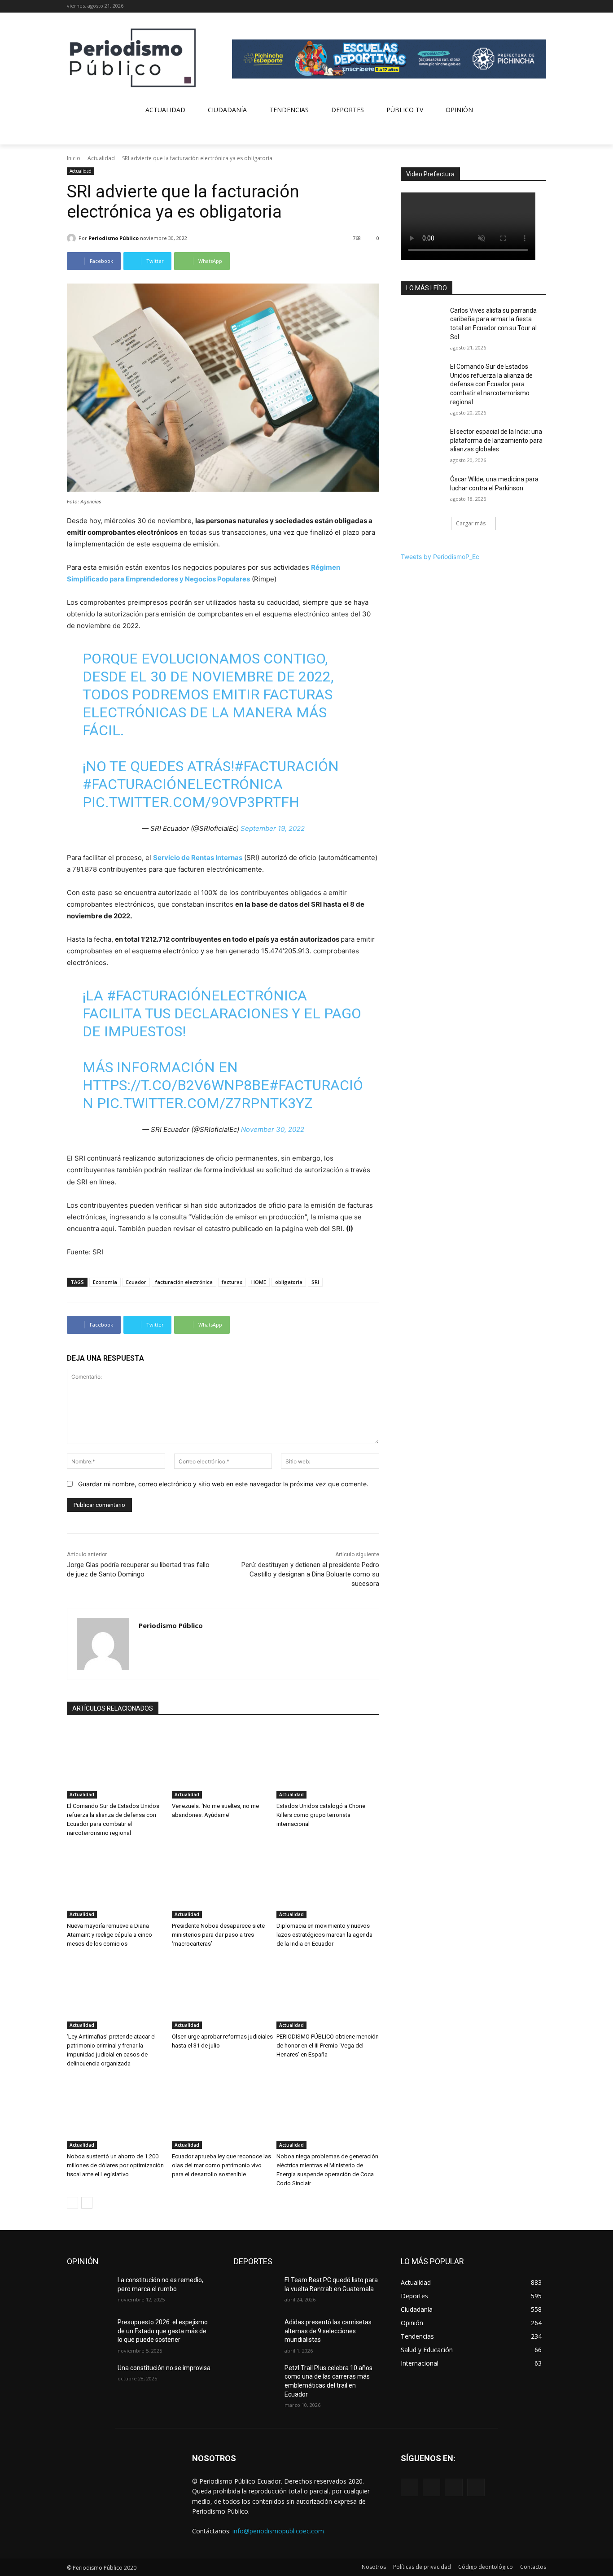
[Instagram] (516, 7)
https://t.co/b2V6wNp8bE (176, 1085)
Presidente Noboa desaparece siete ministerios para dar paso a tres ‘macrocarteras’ (218, 1935)
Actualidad (101, 158)
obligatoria (289, 1282)
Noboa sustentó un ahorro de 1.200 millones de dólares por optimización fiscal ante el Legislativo (115, 2165)
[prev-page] (72, 2203)
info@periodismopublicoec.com (278, 2531)
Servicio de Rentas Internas (198, 858)
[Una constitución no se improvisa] (89, 2379)
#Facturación (287, 766)
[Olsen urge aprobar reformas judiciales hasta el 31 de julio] (223, 1993)
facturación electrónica (184, 1282)
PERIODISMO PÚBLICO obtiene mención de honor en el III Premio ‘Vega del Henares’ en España (328, 2046)
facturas (232, 1282)
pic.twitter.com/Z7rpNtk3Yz (205, 1103)
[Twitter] (528, 7)
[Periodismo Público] (73, 238)
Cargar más (471, 523)
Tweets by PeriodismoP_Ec (440, 557)
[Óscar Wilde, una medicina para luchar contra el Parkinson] (423, 490)
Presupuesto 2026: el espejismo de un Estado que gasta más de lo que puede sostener (163, 2331)
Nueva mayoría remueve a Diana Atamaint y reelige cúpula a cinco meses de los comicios (109, 1935)
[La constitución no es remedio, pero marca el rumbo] (89, 2291)
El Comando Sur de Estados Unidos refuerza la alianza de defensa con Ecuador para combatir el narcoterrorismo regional (491, 384)
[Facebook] (504, 7)
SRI (315, 1282)
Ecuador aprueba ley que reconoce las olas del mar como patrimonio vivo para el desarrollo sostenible (221, 2165)
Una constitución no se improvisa (164, 2368)
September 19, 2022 (273, 828)
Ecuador (136, 1282)
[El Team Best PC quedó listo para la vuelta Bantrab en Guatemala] (256, 2291)
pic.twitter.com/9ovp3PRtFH (191, 802)
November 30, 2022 (273, 1129)
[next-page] (87, 2203)
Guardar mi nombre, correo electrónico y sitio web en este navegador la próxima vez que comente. (223, 1484)
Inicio (74, 158)
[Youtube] (541, 7)
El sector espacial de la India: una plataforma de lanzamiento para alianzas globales (496, 440)
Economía (105, 1282)
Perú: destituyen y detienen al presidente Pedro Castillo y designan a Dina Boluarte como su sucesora (310, 1574)
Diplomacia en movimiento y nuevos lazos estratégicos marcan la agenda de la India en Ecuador (324, 1935)
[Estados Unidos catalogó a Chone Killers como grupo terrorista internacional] (328, 1763)
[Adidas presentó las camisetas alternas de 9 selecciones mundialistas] (256, 2333)
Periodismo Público (114, 238)
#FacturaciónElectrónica (183, 784)
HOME (259, 1282)
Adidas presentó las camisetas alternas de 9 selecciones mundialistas (328, 2331)
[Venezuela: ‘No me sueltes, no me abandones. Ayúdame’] (223, 1763)
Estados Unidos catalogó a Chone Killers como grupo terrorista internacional (321, 1815)
